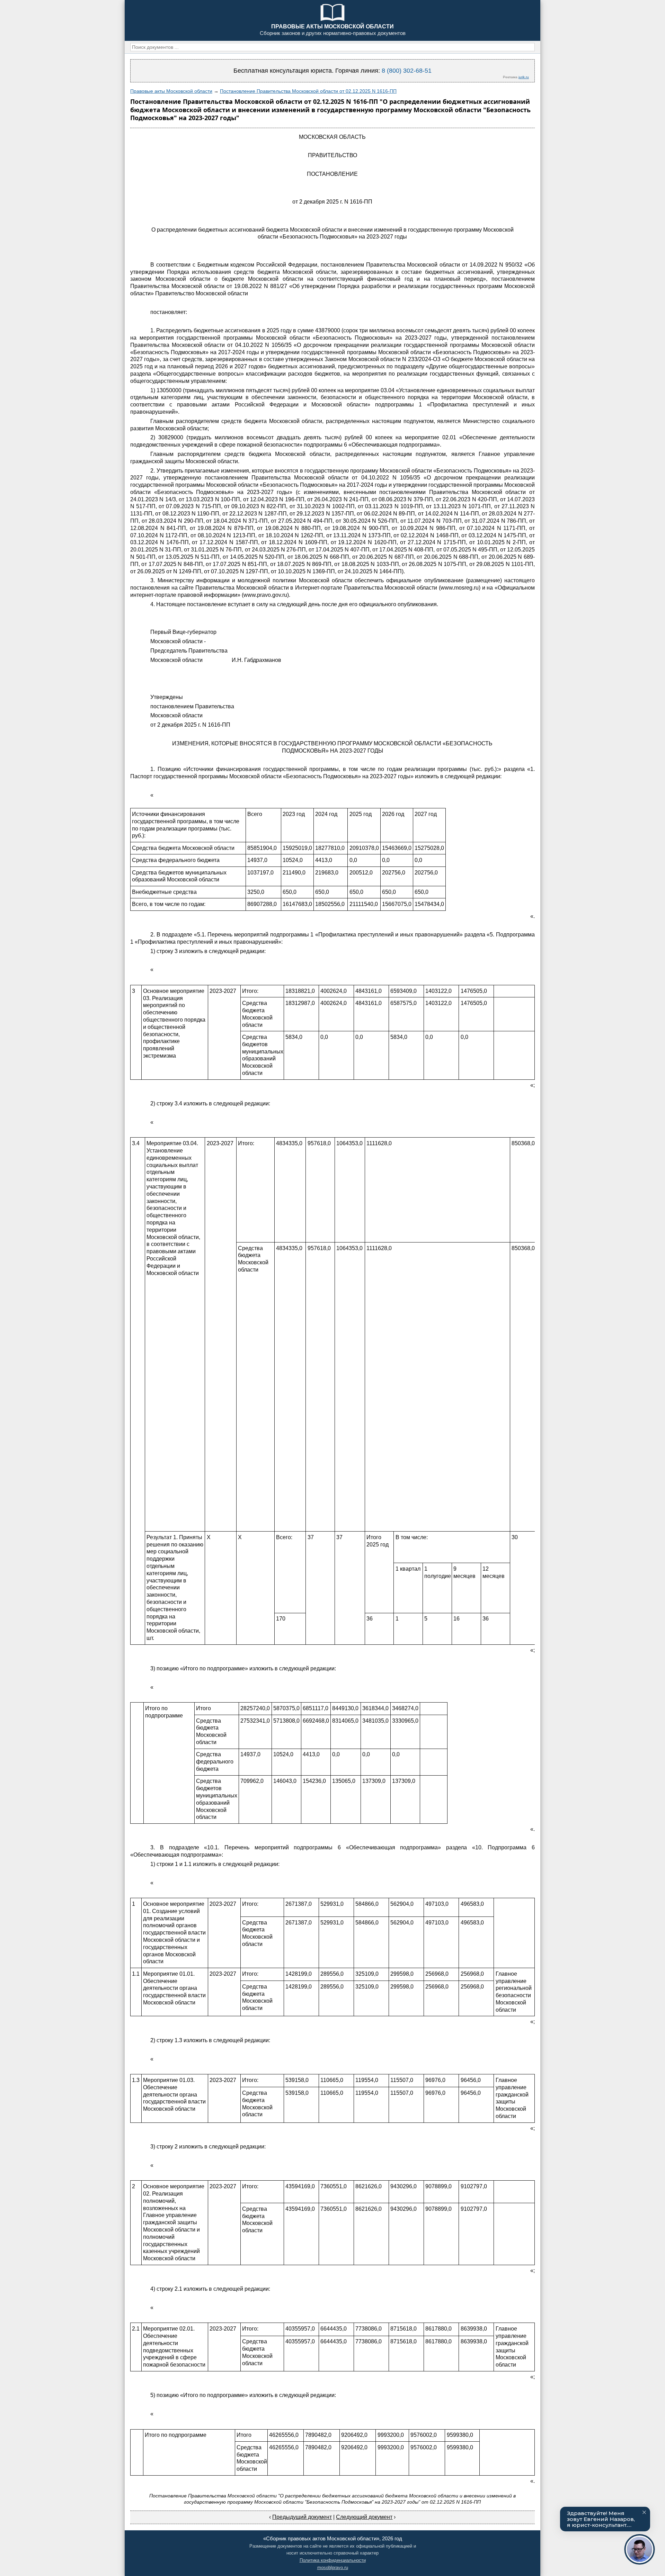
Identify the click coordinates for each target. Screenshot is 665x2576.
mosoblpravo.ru (333, 2568)
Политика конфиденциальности (333, 2560)
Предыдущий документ (302, 2517)
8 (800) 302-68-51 (407, 71)
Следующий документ (364, 2517)
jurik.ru (524, 77)
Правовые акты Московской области (171, 91)
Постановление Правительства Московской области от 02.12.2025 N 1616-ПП (308, 91)
